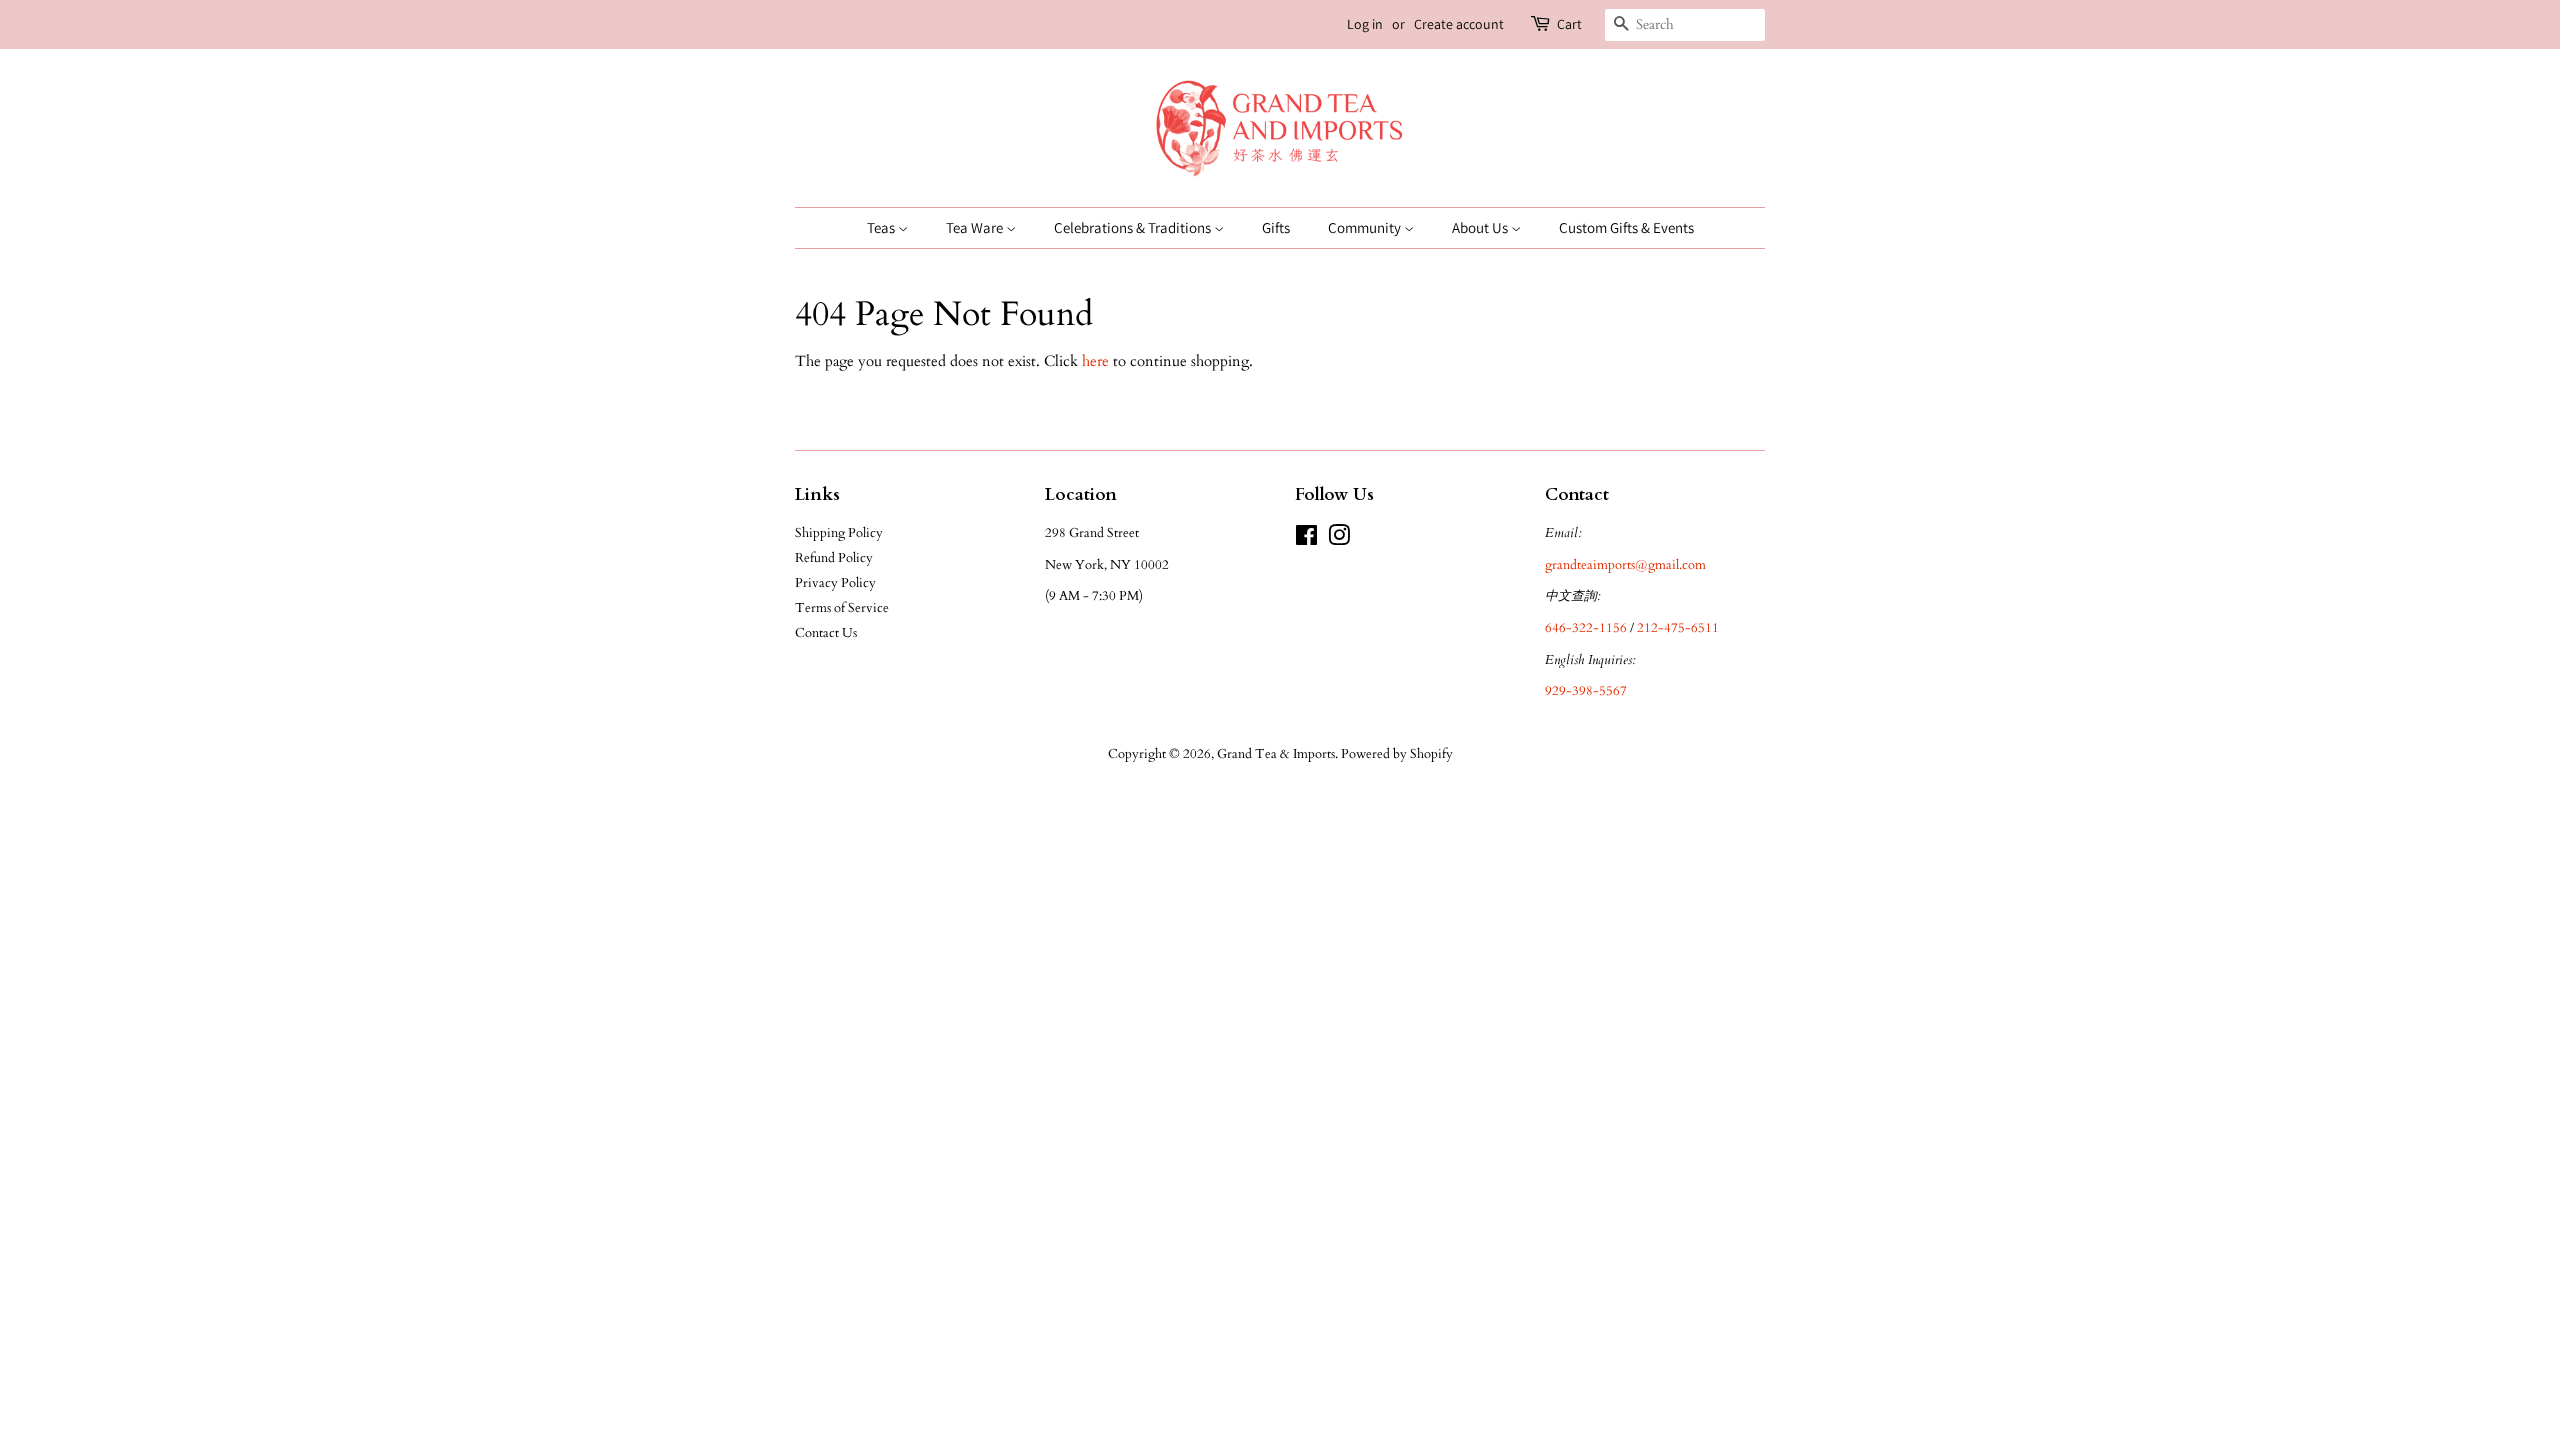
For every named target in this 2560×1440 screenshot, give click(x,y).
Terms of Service (842, 608)
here (1095, 361)
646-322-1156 (1586, 628)
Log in (1365, 24)
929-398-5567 (1586, 691)
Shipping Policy (839, 533)
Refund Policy (834, 558)
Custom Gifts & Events (1626, 227)
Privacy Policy (835, 583)
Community (1366, 227)
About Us (1481, 227)
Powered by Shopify (1397, 754)
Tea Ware (976, 227)
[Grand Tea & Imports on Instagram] (1339, 540)
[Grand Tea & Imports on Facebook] (1306, 540)
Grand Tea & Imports (1276, 754)
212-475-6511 (1678, 628)
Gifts (1276, 227)
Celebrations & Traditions (1134, 227)
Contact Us (826, 633)
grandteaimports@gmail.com (1625, 565)
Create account (1459, 24)
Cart (1569, 24)
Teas (882, 227)
